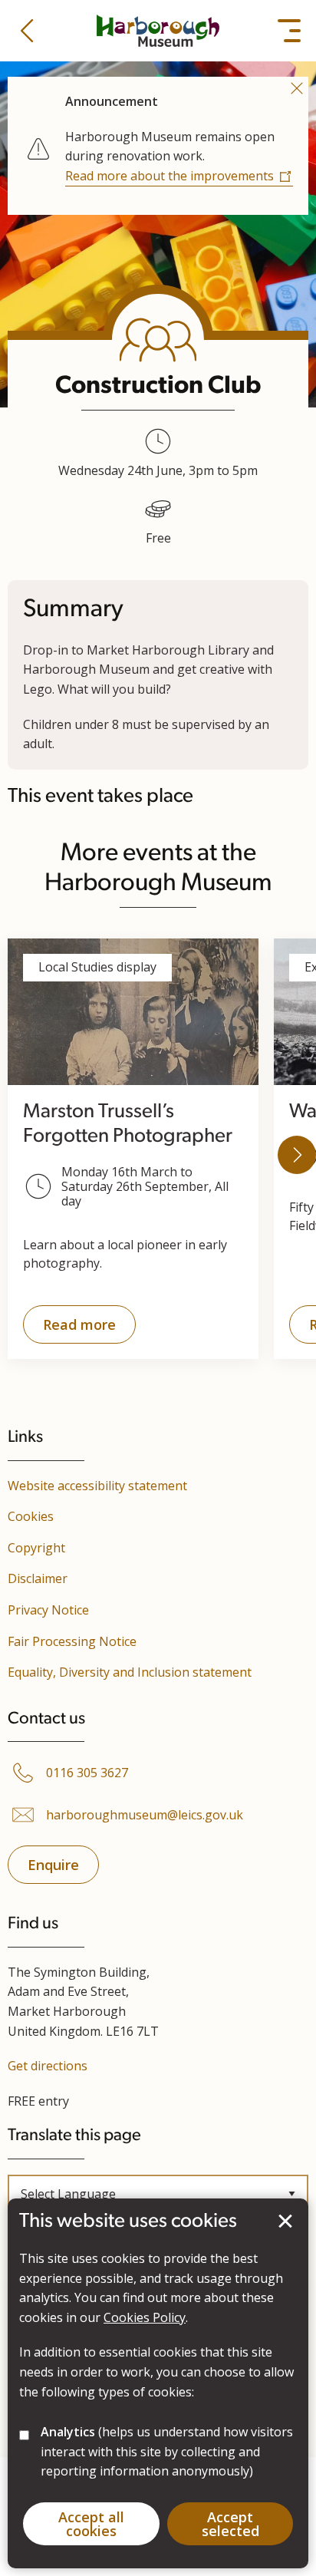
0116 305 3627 (87, 1773)
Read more (69, 1329)
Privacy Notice (48, 1610)
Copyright (36, 1548)
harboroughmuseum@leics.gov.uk (145, 1815)
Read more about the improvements (170, 176)
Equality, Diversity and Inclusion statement (130, 1672)
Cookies (31, 1516)
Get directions (48, 2066)
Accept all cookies (91, 2524)
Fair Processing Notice (72, 1641)
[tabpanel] (158, 143)
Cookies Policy (145, 2317)
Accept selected (285, 2221)
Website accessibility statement (97, 1486)
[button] (27, 31)
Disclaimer (38, 1578)
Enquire (53, 1865)
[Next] (297, 1155)
